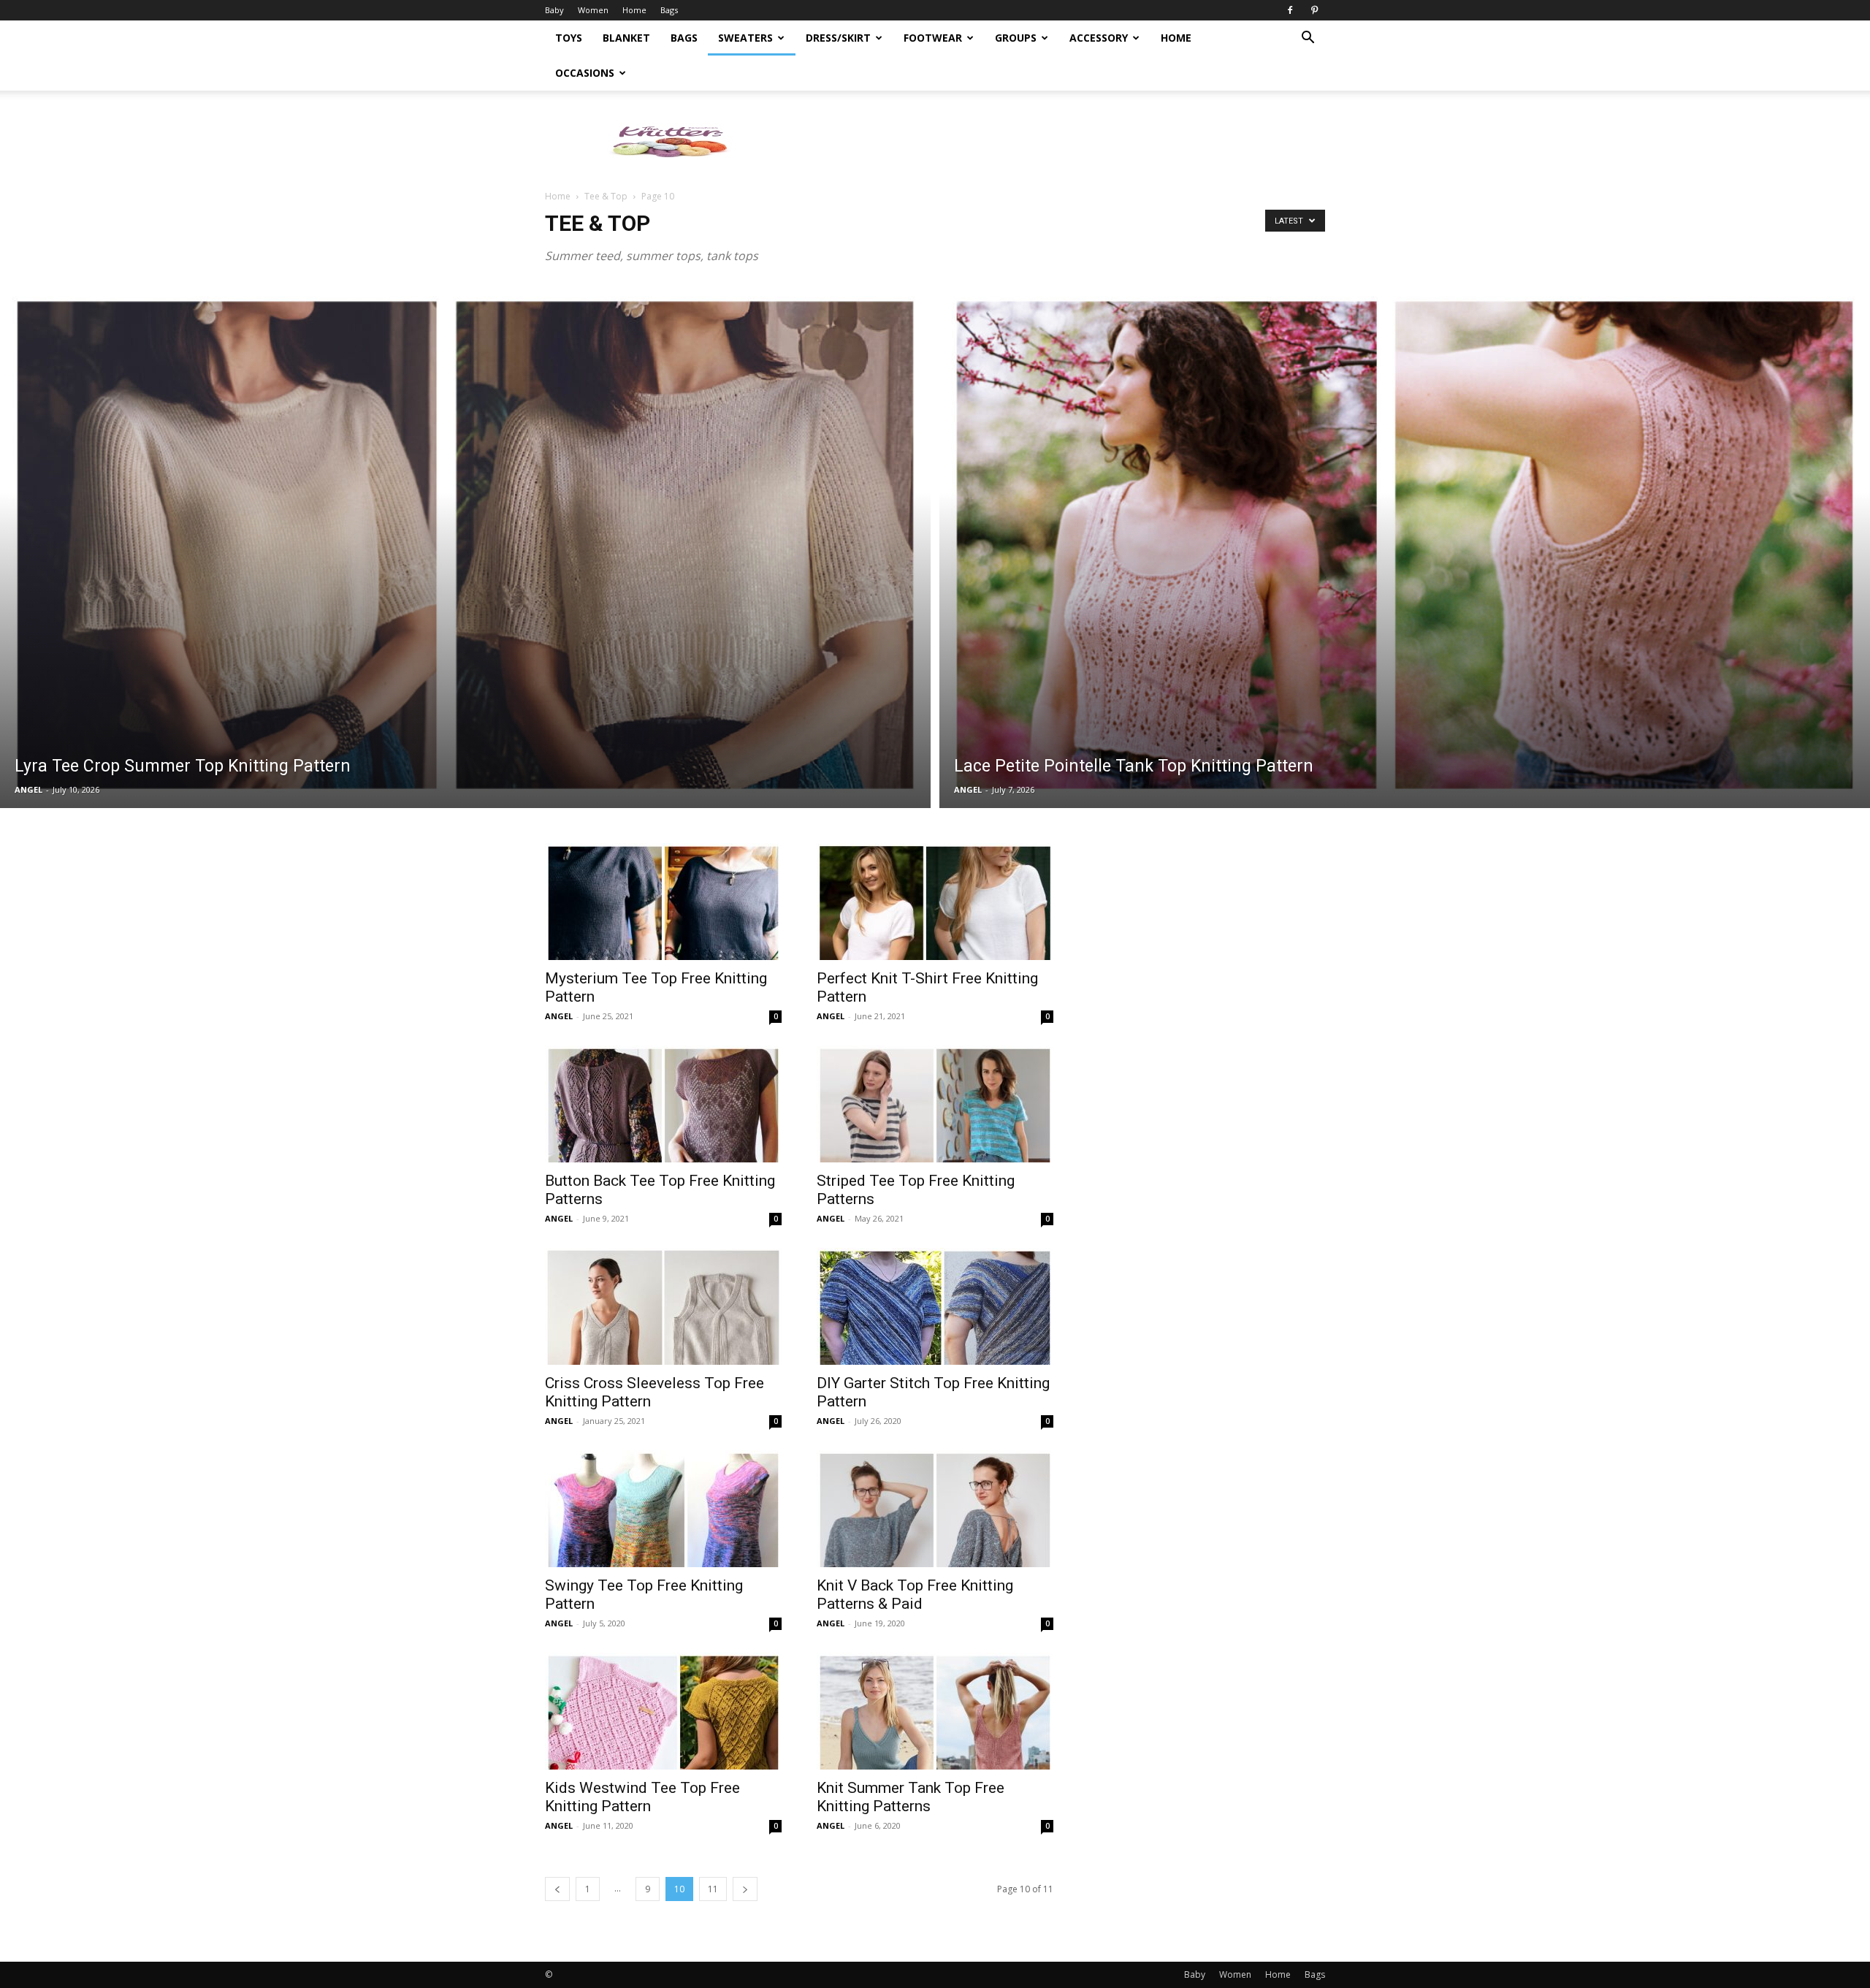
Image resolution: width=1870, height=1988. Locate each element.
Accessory (1099, 38)
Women (593, 10)
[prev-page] (557, 1889)
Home (634, 10)
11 (713, 1889)
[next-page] (745, 1889)
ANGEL (28, 789)
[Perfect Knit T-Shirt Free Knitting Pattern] (935, 902)
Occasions (585, 73)
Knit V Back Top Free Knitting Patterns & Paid (915, 1595)
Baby (554, 10)
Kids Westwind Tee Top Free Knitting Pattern (642, 1797)
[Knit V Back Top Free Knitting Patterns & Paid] (935, 1509)
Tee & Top (606, 196)
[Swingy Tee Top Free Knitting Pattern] (663, 1509)
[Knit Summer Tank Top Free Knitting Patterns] (935, 1711)
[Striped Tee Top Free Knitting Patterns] (935, 1104)
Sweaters (745, 38)
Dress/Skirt (838, 38)
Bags (669, 10)
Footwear (933, 38)
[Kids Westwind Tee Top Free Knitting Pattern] (663, 1711)
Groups (1016, 38)
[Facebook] (1290, 10)
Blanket (626, 38)
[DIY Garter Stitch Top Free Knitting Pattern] (935, 1306)
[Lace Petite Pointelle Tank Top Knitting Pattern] (1405, 545)
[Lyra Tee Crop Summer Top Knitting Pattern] (465, 545)
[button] (1308, 39)
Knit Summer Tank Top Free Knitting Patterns (911, 1797)
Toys (569, 38)
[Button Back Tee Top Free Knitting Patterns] (663, 1104)
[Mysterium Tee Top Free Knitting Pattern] (663, 902)
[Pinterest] (1314, 10)
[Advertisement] (1059, 141)
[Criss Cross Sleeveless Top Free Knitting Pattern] (663, 1306)
